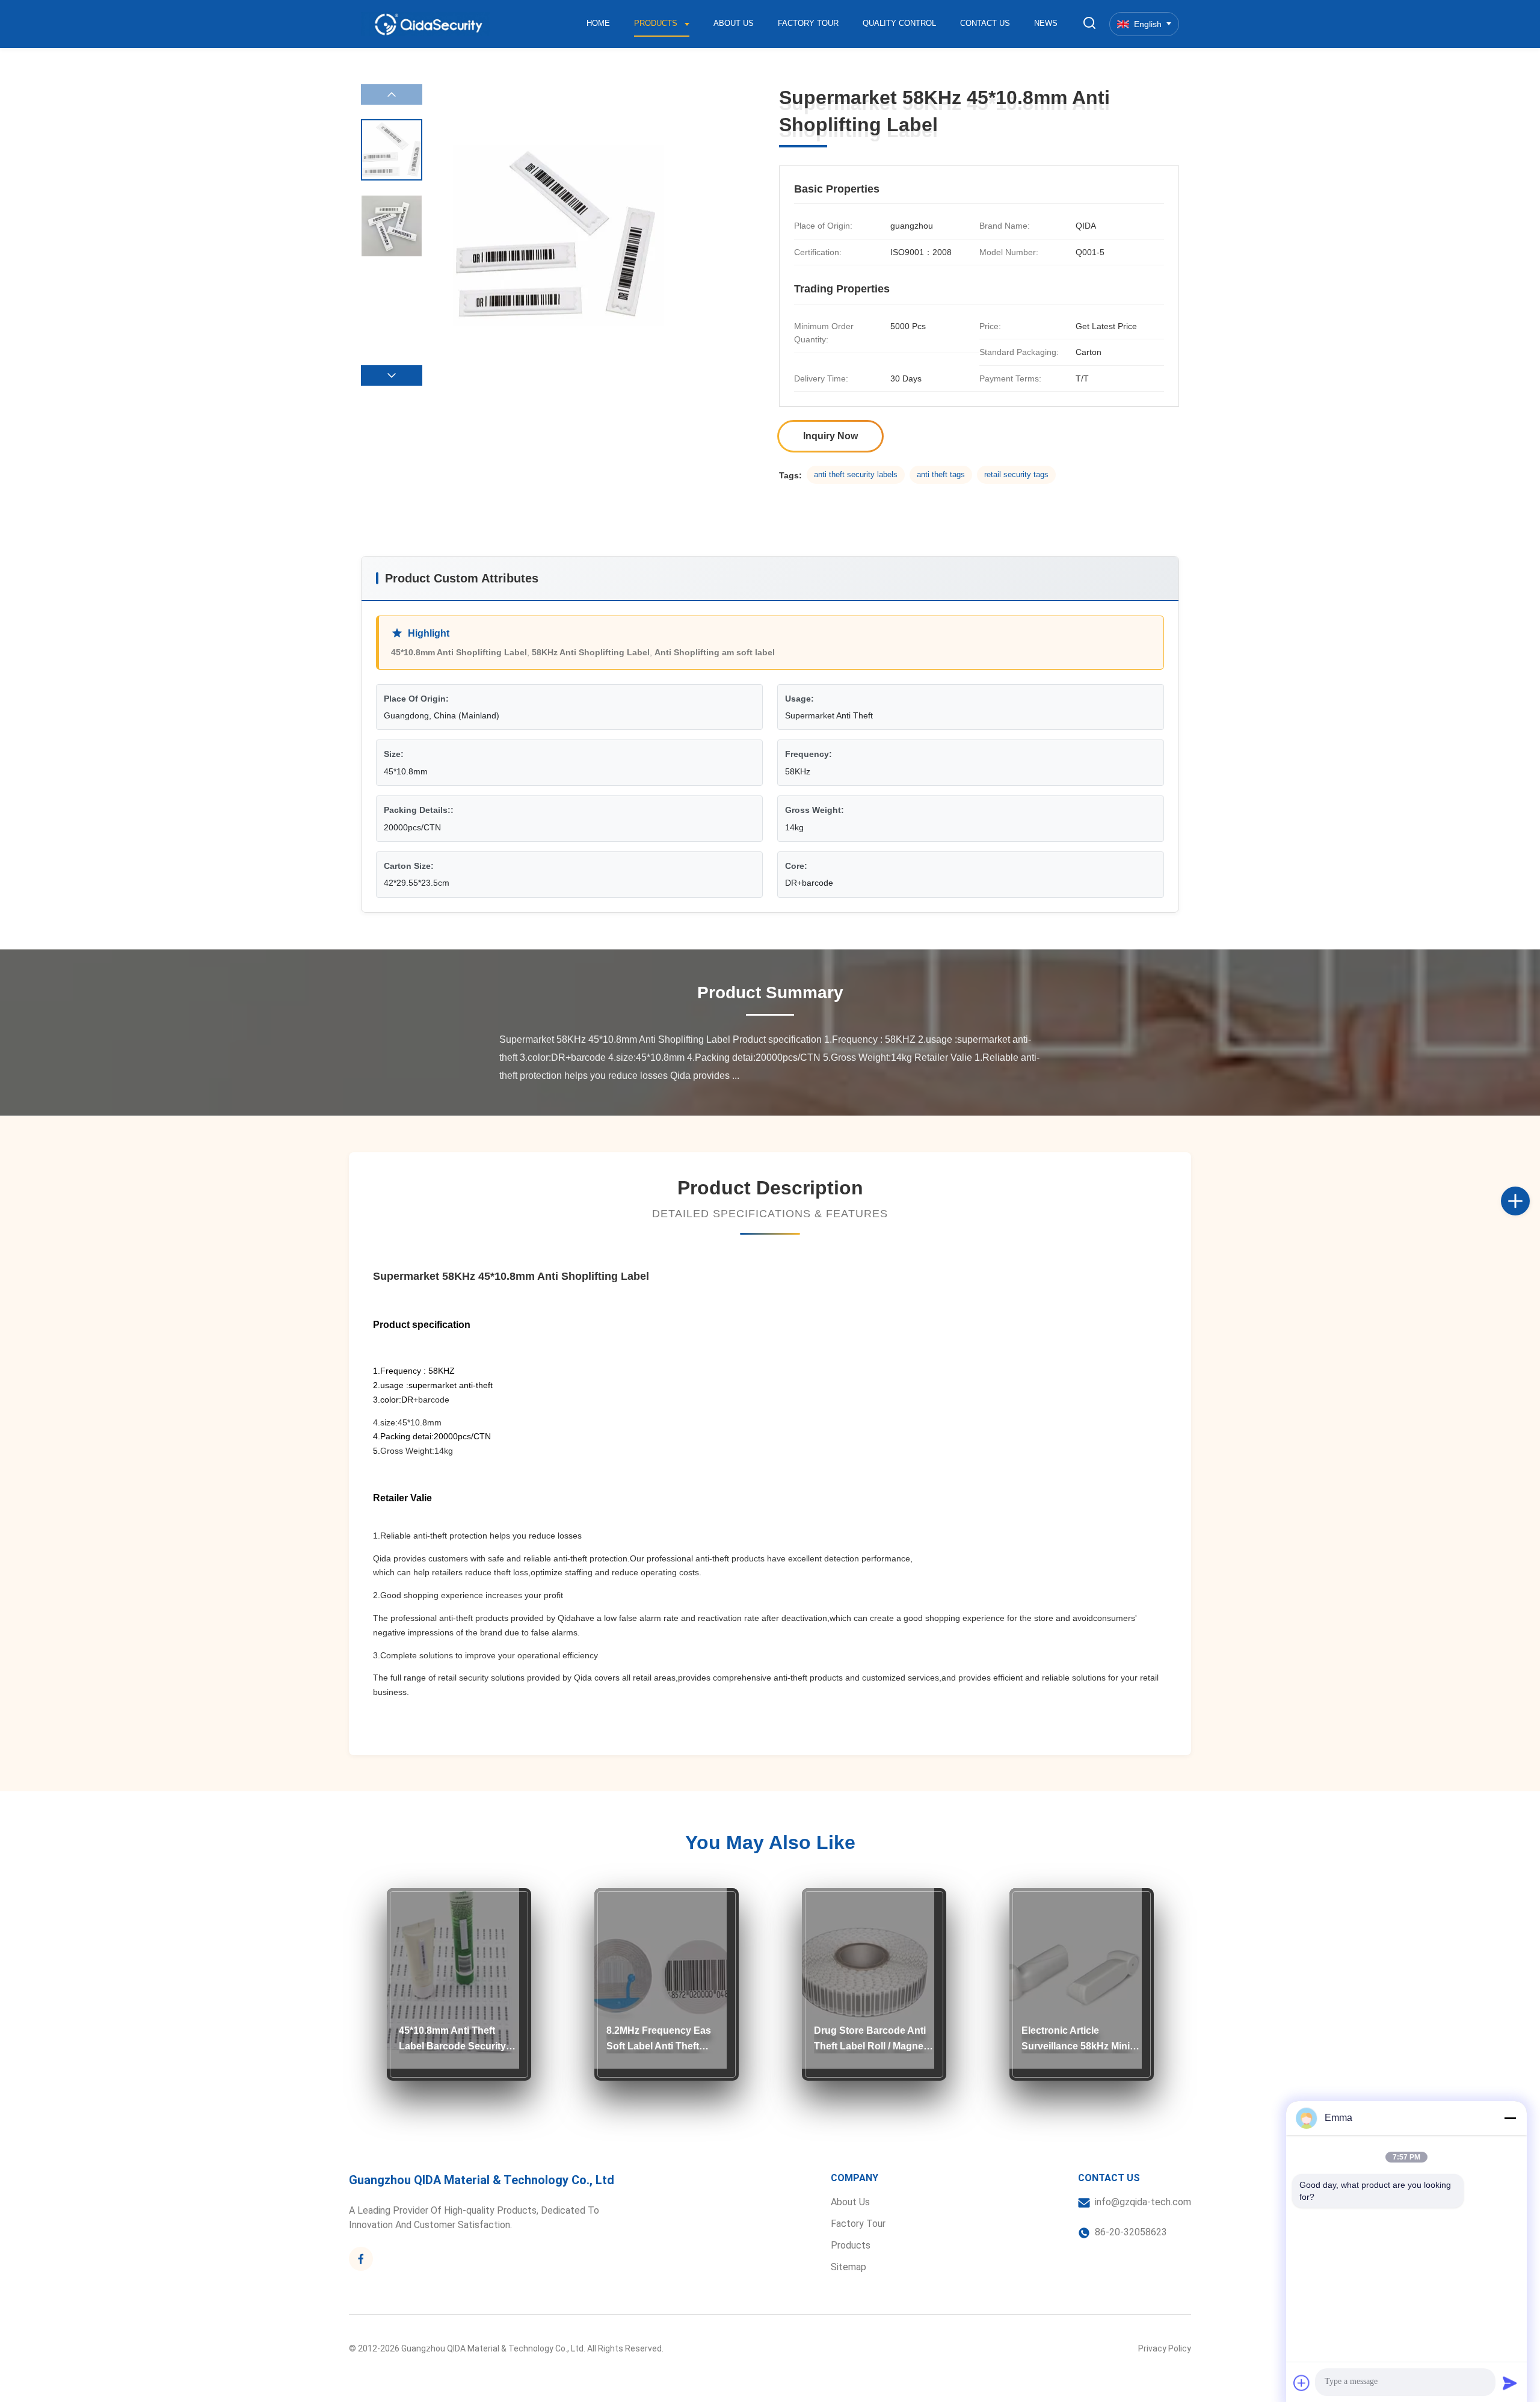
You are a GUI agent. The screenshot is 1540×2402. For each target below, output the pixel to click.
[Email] (1528, 1214)
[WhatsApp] (1528, 1241)
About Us (734, 23)
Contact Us (985, 23)
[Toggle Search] (1089, 24)
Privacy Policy (1165, 2348)
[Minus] (1510, 2118)
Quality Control (899, 23)
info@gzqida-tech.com (1143, 2202)
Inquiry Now (830, 436)
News (1046, 23)
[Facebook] (1528, 1188)
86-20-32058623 (1131, 2232)
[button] (392, 375)
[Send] (1510, 2383)
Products (657, 23)
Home (598, 23)
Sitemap (849, 2267)
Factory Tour (808, 23)
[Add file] (1302, 2383)
